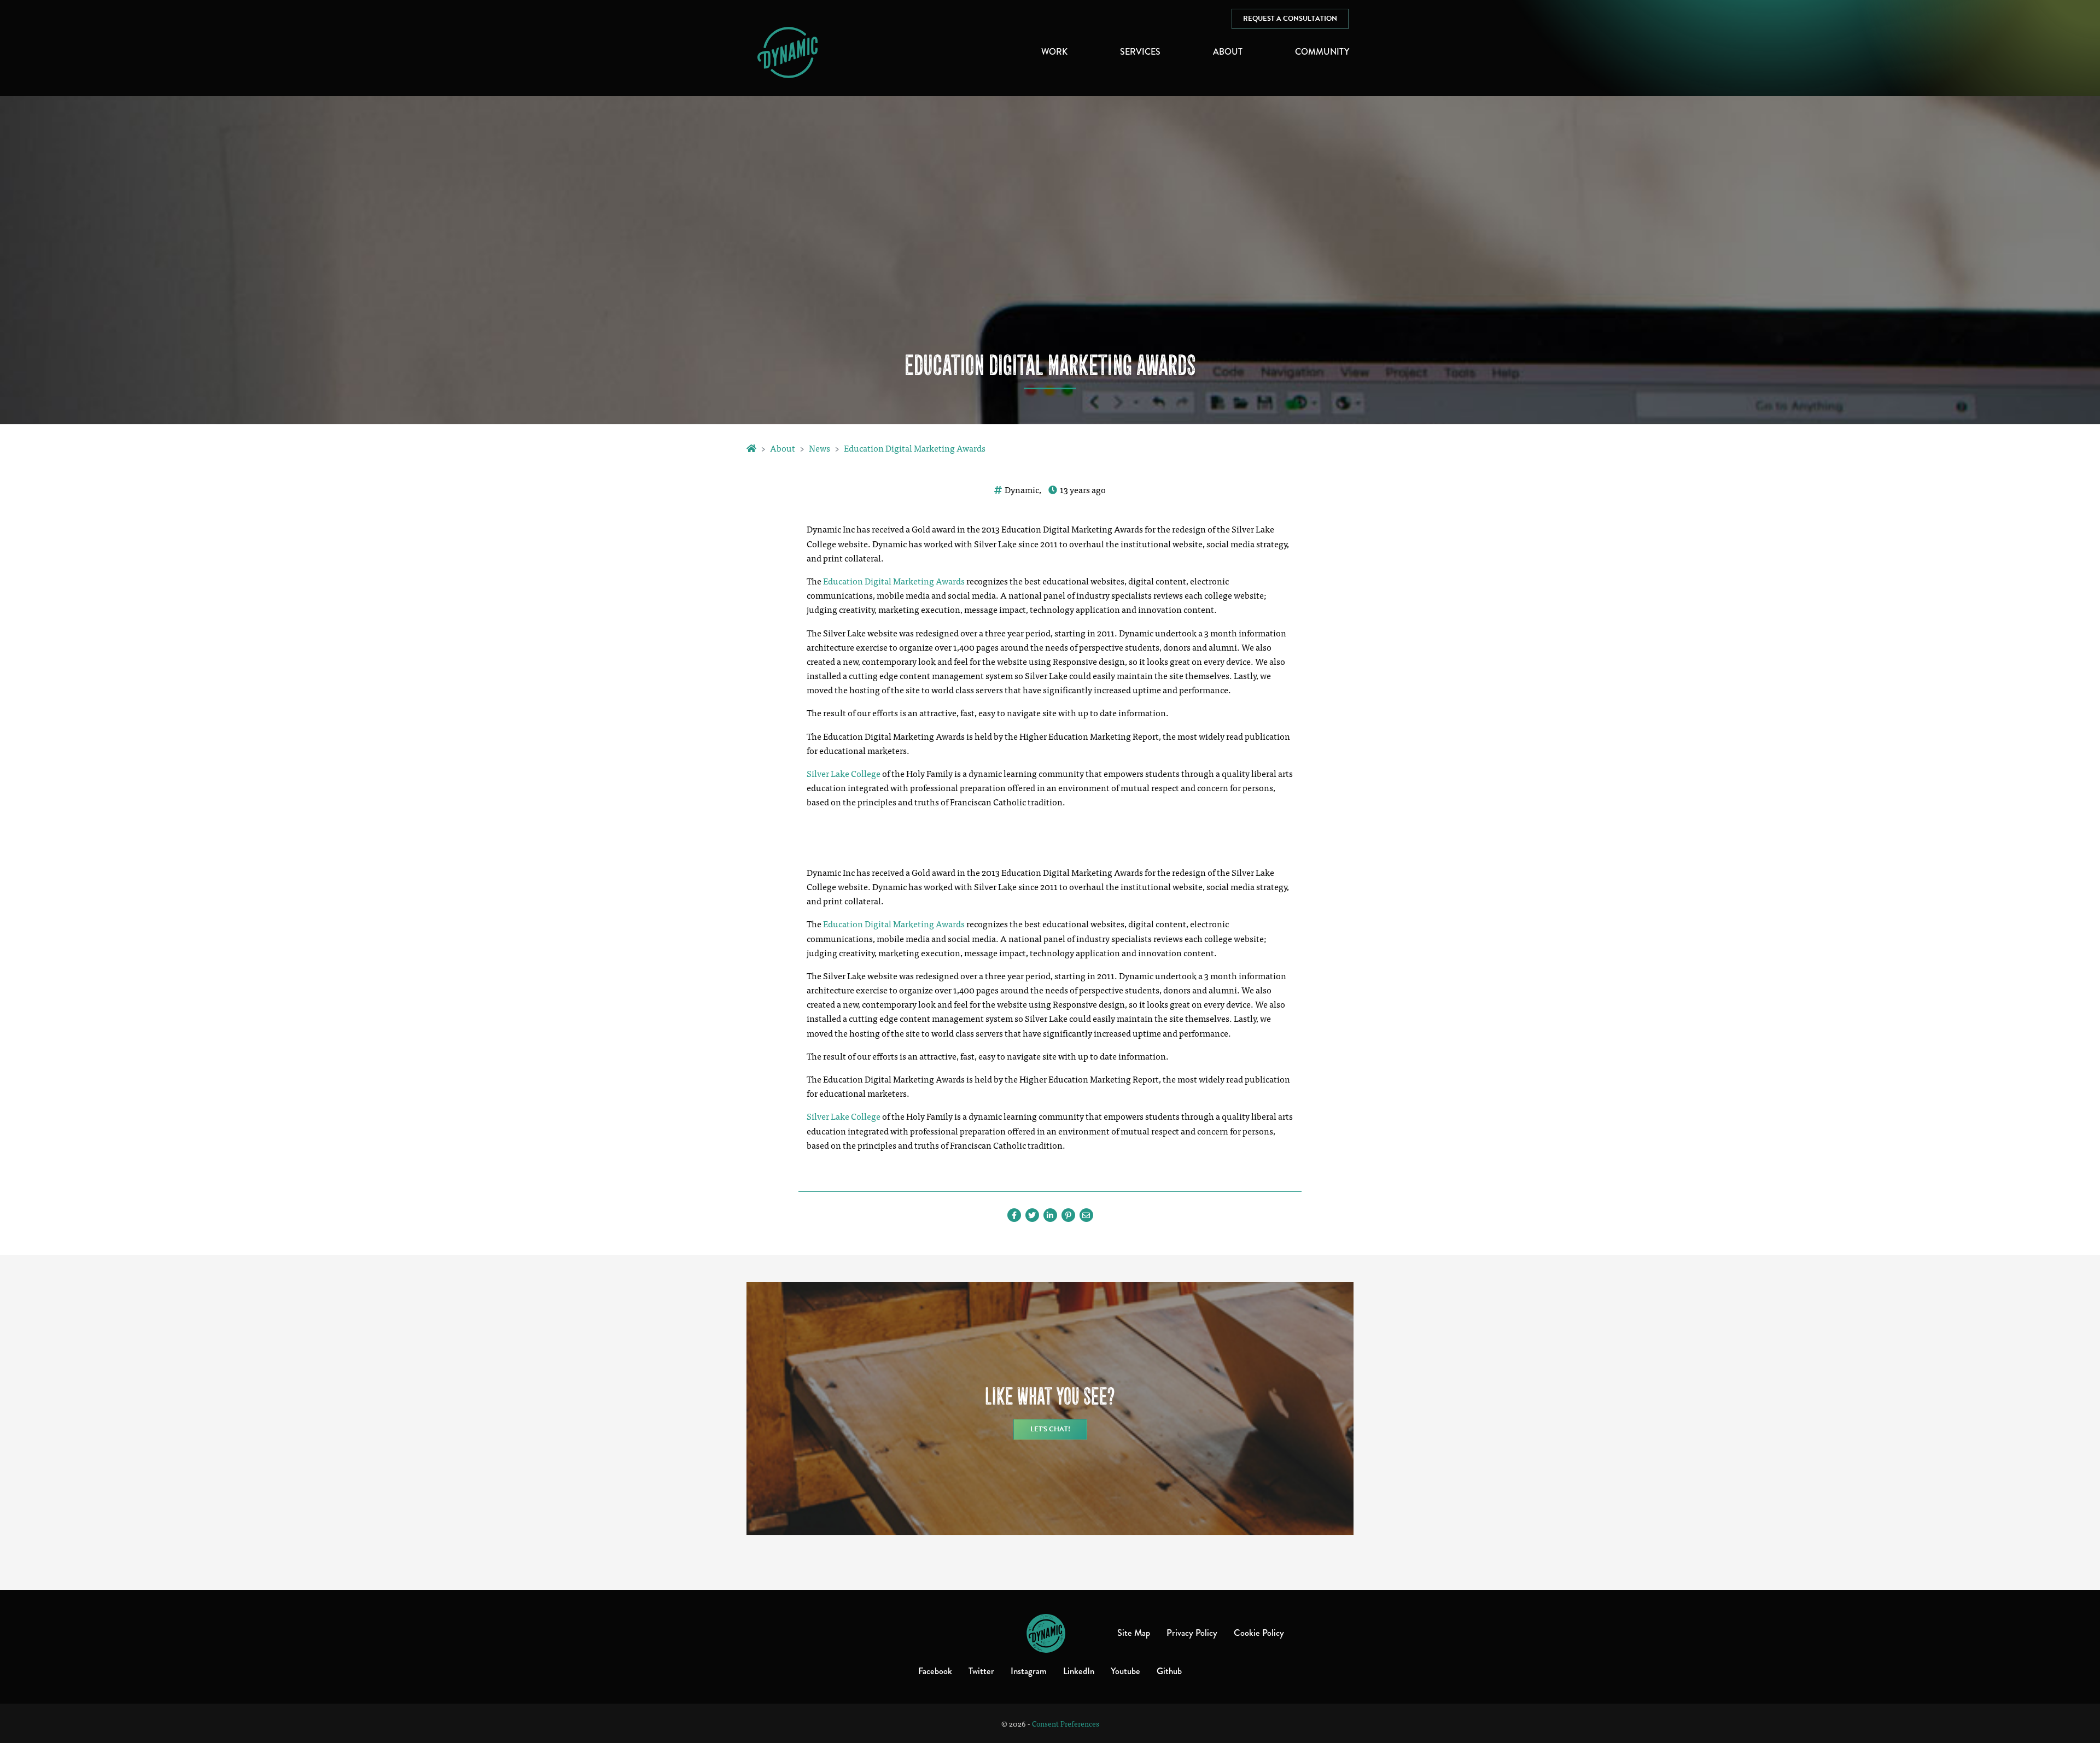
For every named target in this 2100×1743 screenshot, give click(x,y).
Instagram (1029, 1671)
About (783, 448)
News (819, 448)
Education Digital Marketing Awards (915, 448)
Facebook (935, 1671)
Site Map (1134, 1633)
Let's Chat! (1050, 1429)
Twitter (981, 1671)
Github (1169, 1671)
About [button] (1228, 52)
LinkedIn (1079, 1671)
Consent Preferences (1066, 1723)
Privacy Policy (1192, 1633)
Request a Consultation (1290, 19)
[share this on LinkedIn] (1050, 1215)
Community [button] (1322, 52)
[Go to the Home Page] (751, 448)
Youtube (1125, 1671)
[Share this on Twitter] (1032, 1215)
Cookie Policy (1259, 1633)
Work (1054, 52)
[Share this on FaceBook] (1014, 1215)
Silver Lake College (844, 773)
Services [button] (1140, 52)
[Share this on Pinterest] (1068, 1215)
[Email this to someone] (1086, 1215)
